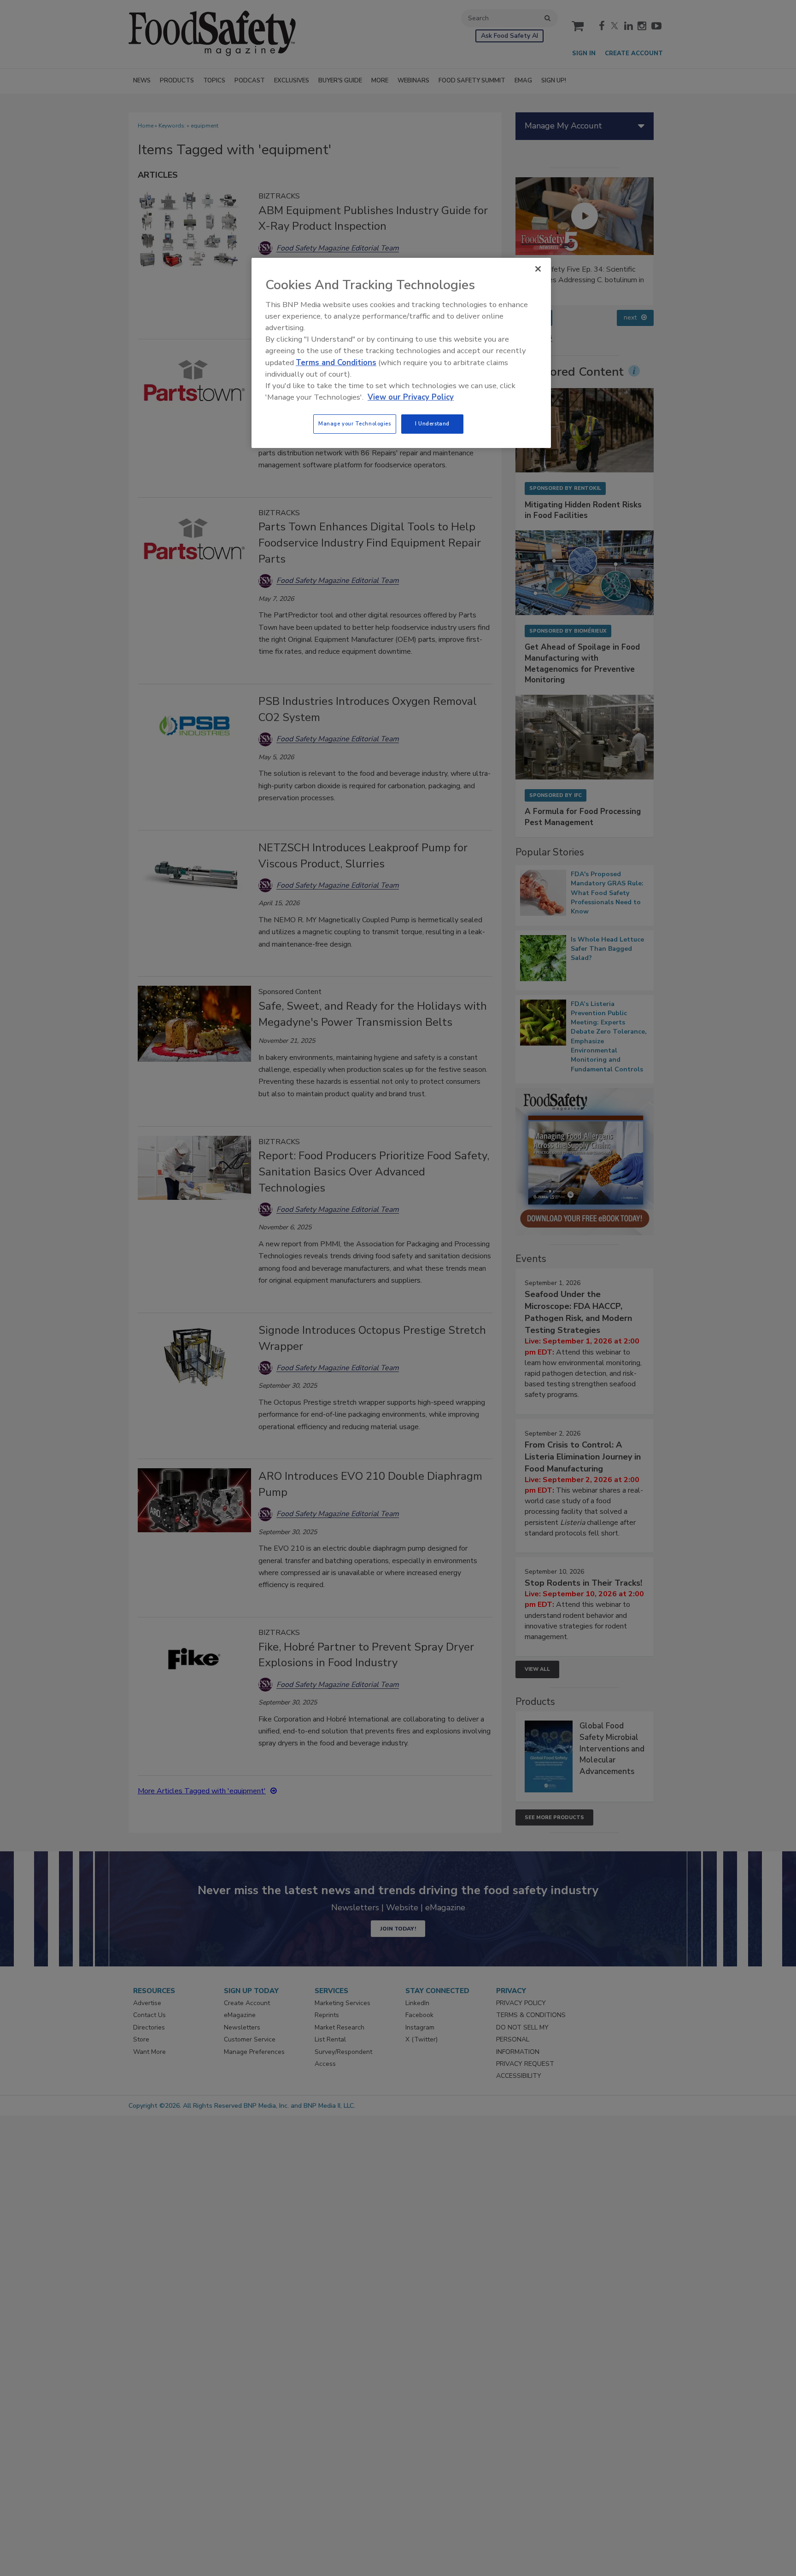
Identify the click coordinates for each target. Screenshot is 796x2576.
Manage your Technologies (355, 424)
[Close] (538, 269)
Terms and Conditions (336, 363)
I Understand (432, 424)
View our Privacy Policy (411, 397)
